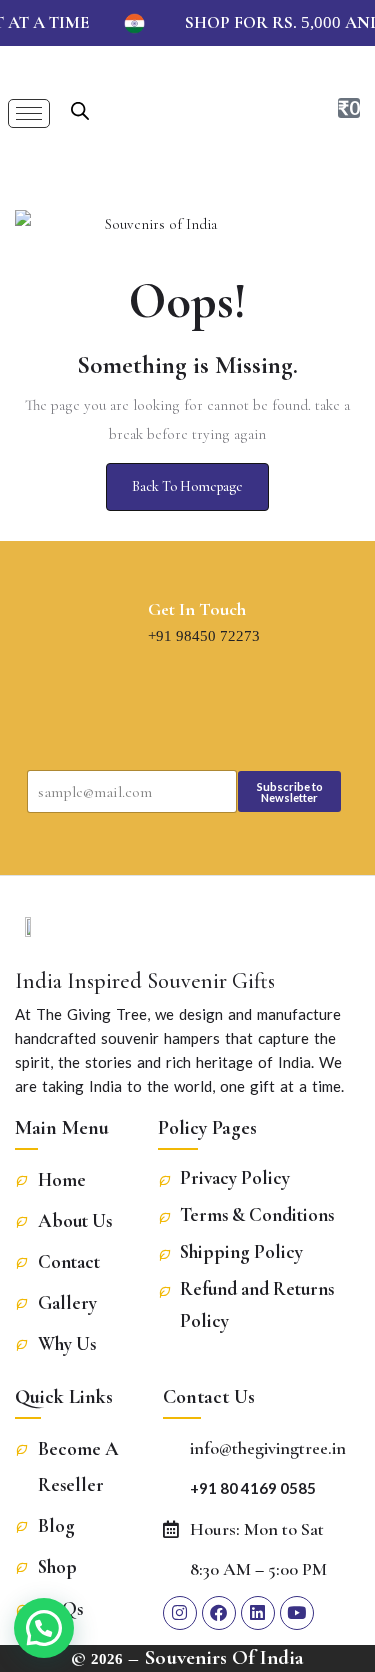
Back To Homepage (187, 486)
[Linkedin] (258, 1613)
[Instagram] (180, 1613)
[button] (44, 1628)
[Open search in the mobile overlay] (80, 108)
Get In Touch (197, 609)
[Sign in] (289, 111)
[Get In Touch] (129, 624)
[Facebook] (219, 1613)
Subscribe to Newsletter (290, 792)
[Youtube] (297, 1613)
